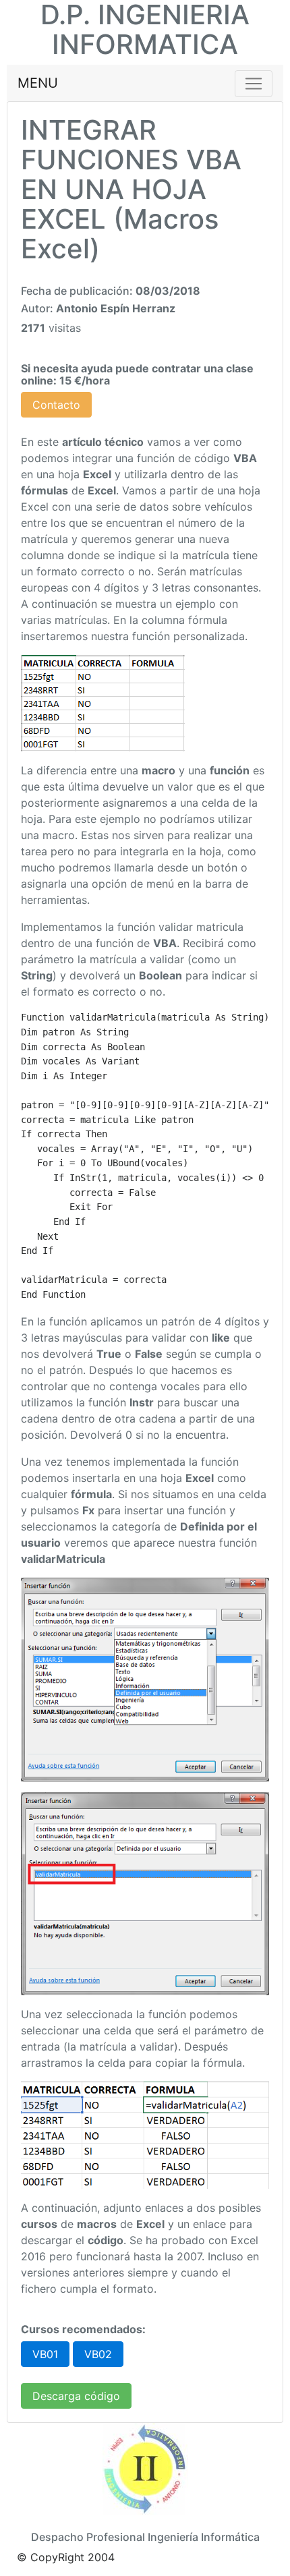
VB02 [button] (98, 2354)
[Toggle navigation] (254, 84)
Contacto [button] (56, 405)
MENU (38, 83)
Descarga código (76, 2396)
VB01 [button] (45, 2354)
